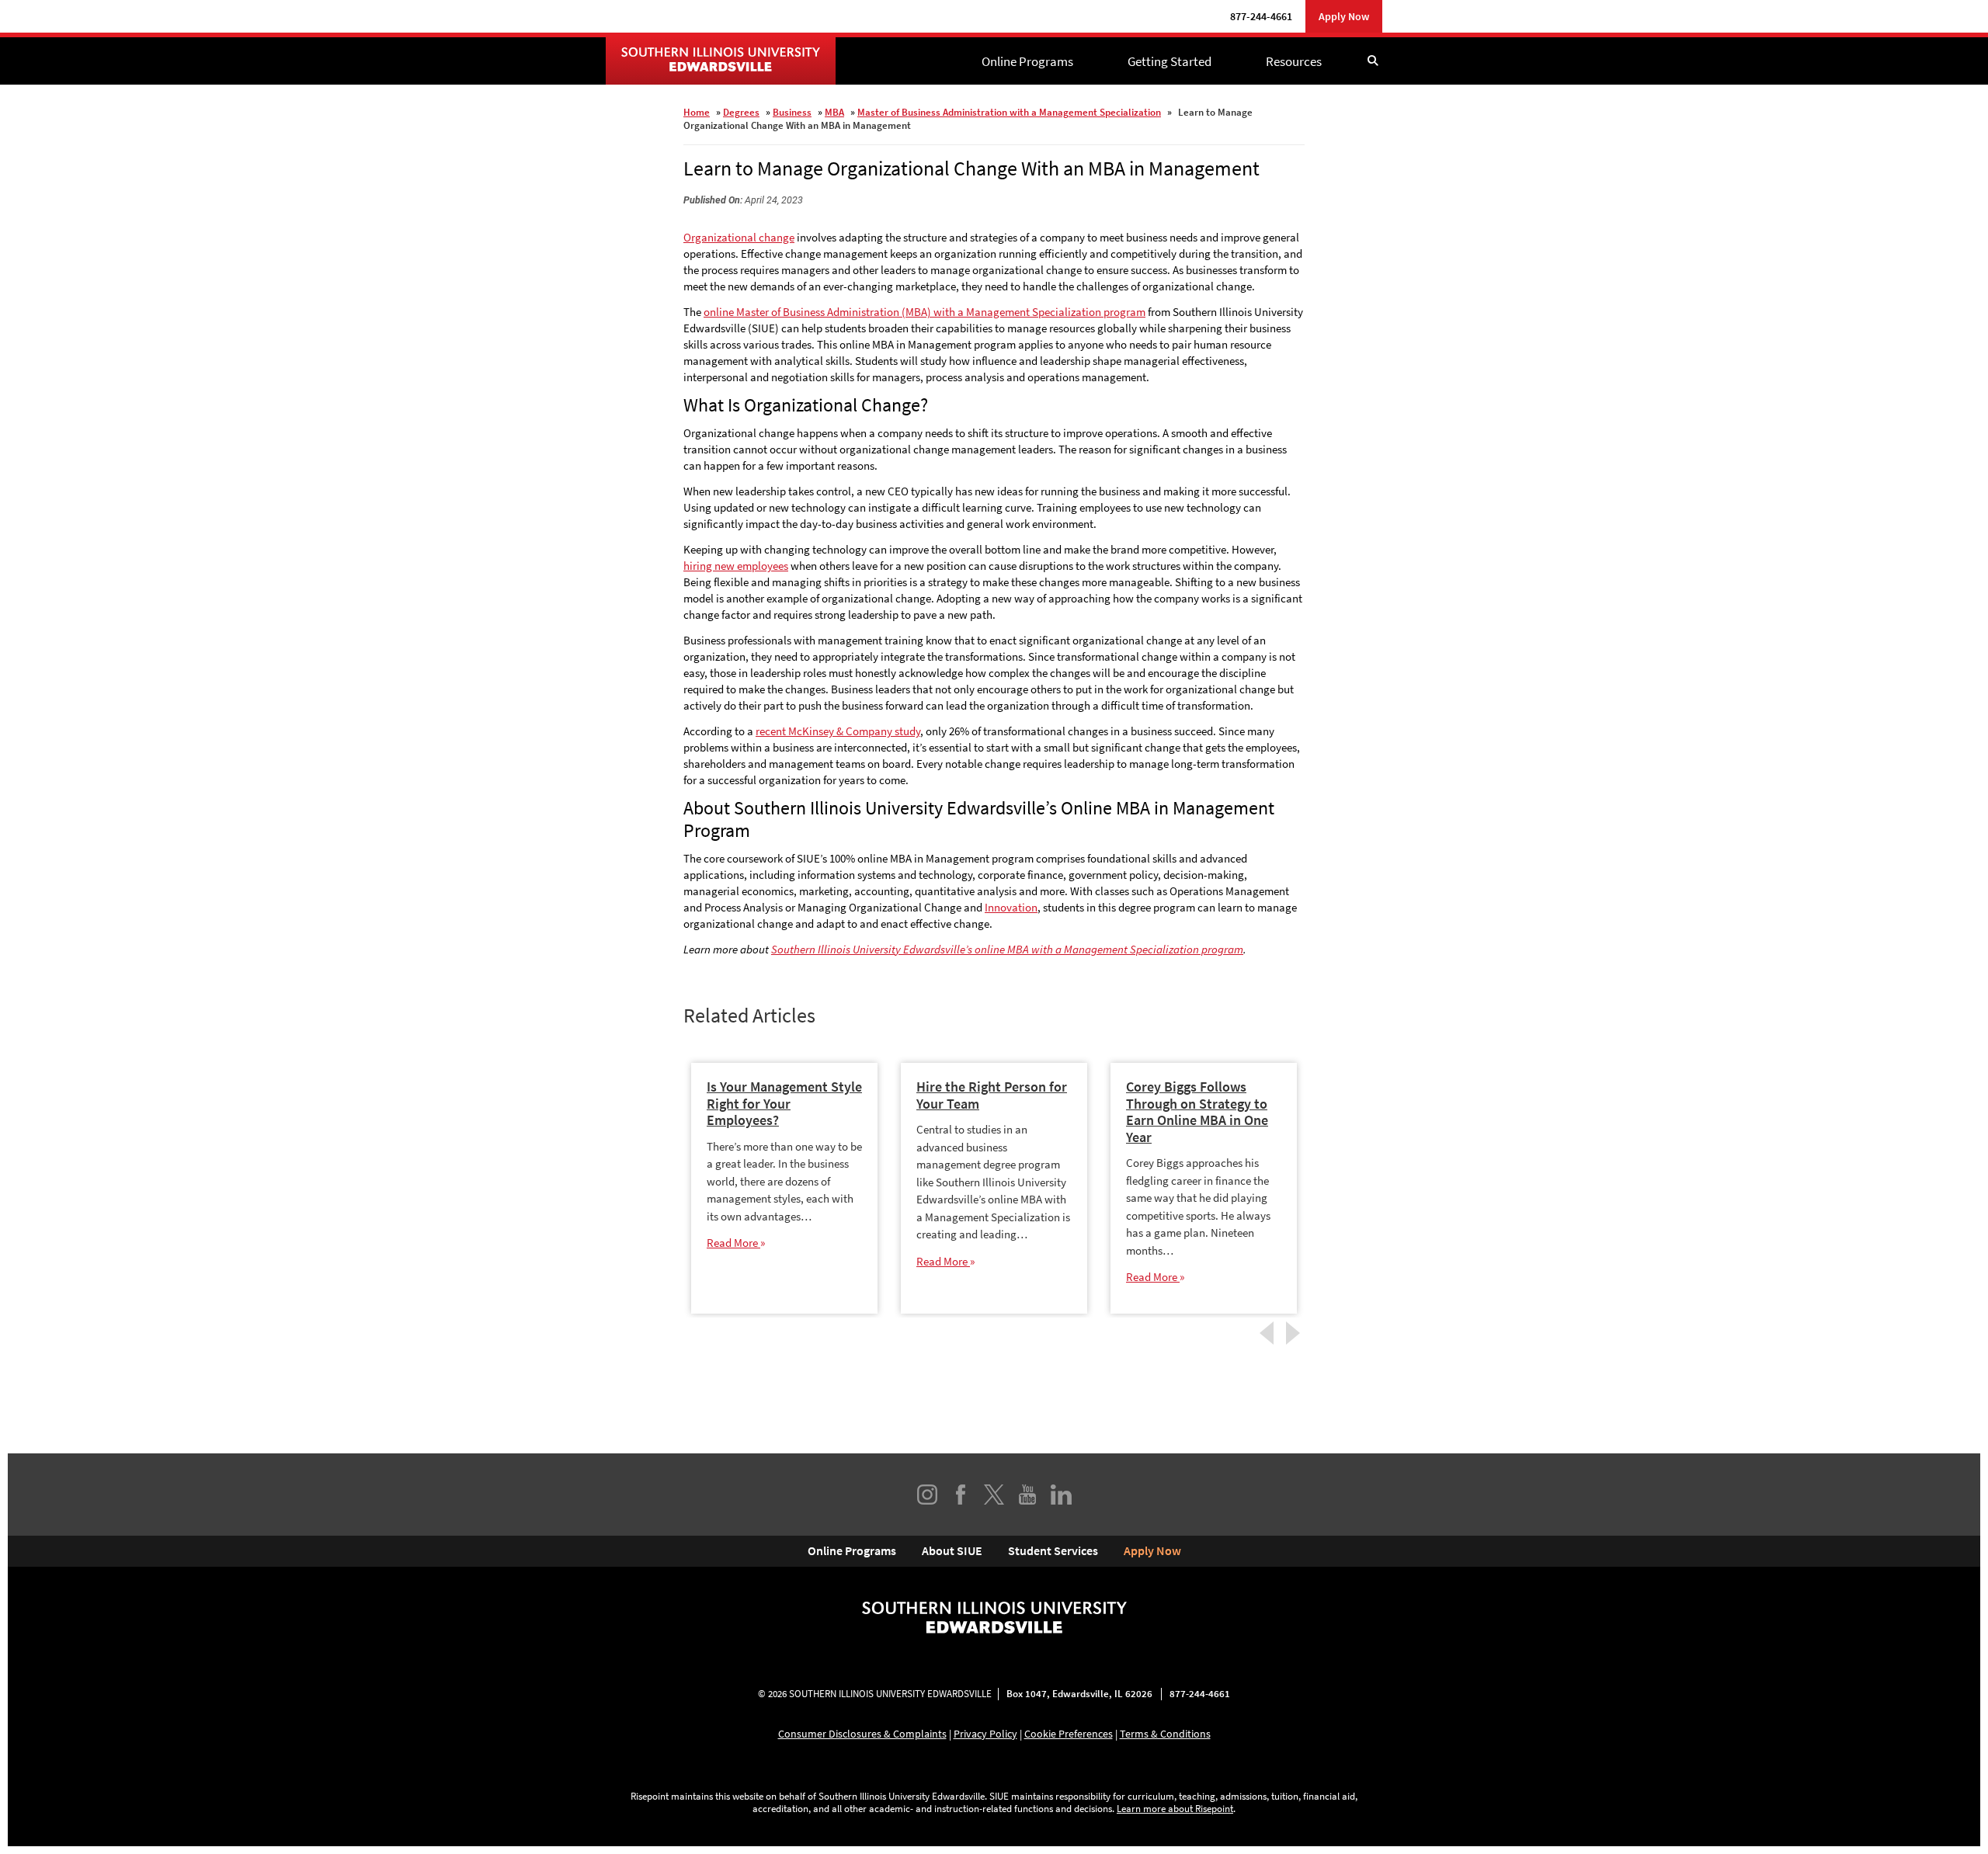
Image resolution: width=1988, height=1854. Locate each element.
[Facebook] (961, 1495)
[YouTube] (1027, 1495)
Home (697, 112)
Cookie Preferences (1069, 1734)
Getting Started (1170, 61)
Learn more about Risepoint (1175, 1809)
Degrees (741, 112)
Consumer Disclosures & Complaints (862, 1734)
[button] (1373, 61)
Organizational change (739, 237)
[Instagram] (927, 1495)
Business (792, 112)
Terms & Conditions (1165, 1734)
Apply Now (1344, 16)
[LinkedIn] (1061, 1495)
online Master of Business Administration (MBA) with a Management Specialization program (924, 312)
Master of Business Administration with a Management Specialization (1009, 112)
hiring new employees (736, 566)
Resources (1294, 61)
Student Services (1053, 1550)
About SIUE (952, 1550)
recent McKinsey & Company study (838, 731)
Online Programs (1027, 61)
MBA (834, 112)
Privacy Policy (985, 1734)
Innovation (1011, 907)
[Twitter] (994, 1495)
